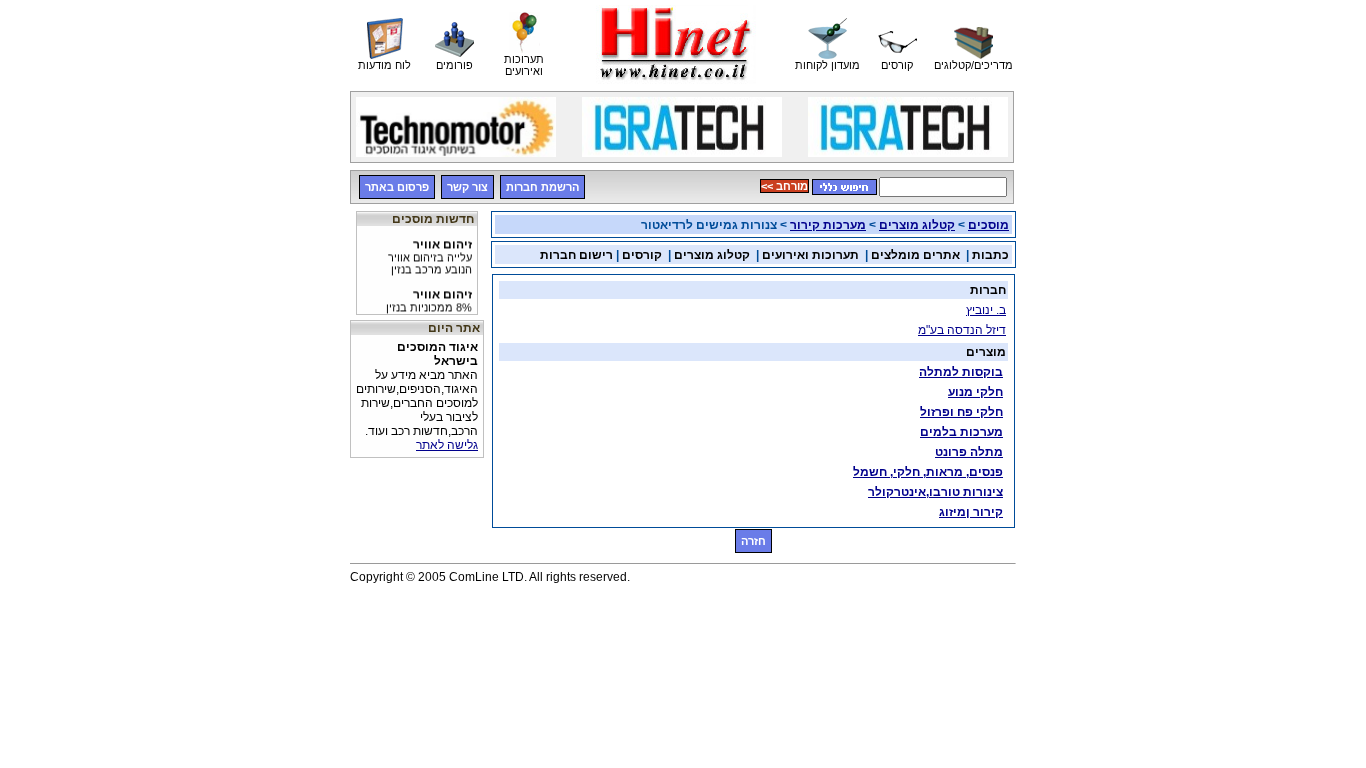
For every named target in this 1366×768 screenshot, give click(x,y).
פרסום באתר (397, 187)
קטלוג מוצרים (917, 225)
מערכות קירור (828, 225)
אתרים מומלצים (915, 255)
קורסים (642, 255)
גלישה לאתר (447, 445)
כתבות (990, 255)
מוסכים (988, 225)
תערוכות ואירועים (810, 255)
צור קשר (467, 187)
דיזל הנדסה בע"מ (962, 330)
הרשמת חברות (542, 187)
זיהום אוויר (430, 253)
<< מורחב (784, 186)
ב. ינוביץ (986, 310)
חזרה (753, 541)
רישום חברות (576, 255)
